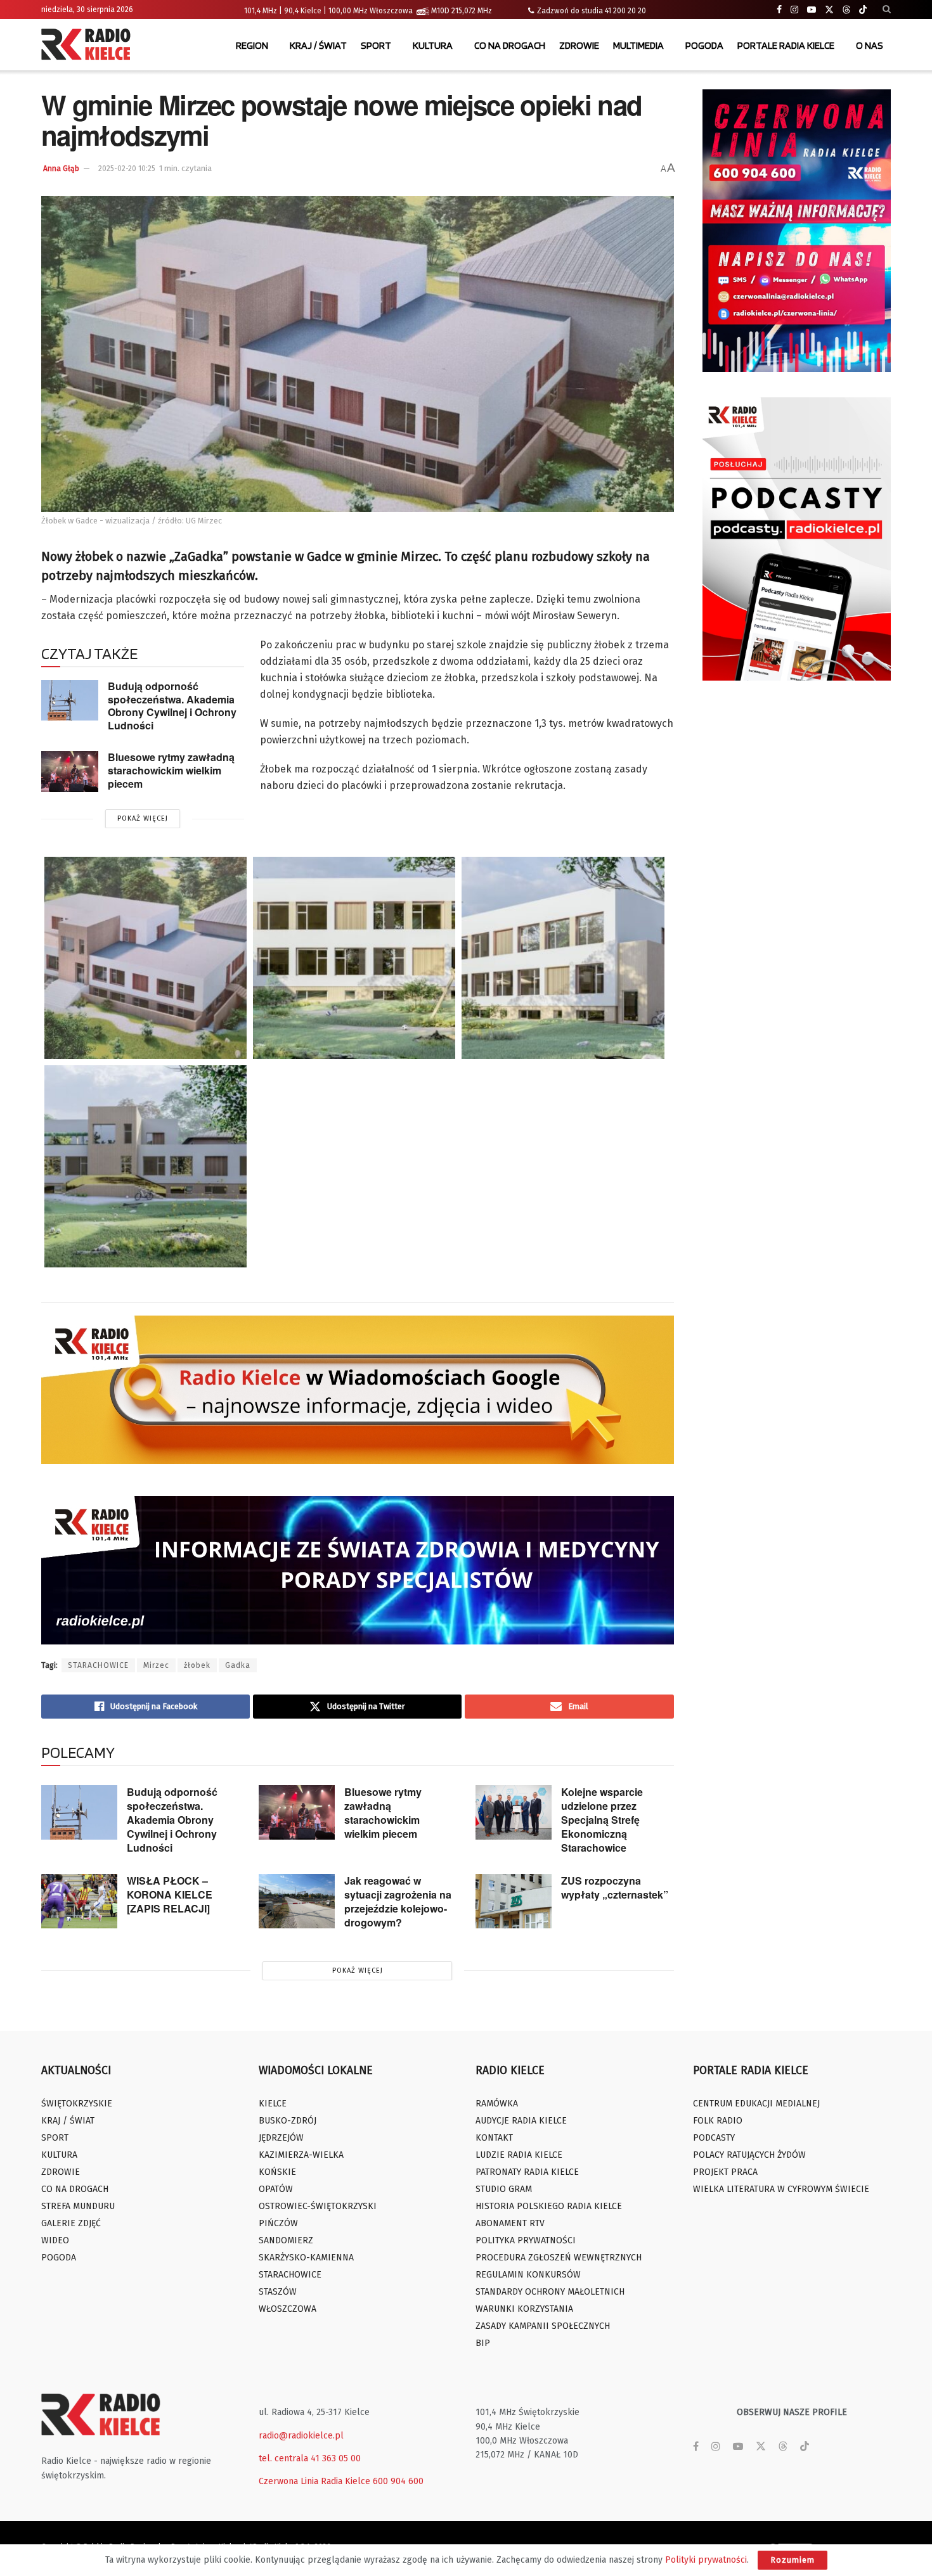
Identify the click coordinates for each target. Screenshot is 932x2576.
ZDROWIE (579, 45)
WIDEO (55, 2240)
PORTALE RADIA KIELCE (786, 45)
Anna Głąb (61, 169)
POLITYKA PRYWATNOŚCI (526, 2240)
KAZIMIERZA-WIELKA (301, 2155)
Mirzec (156, 1665)
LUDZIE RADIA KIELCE (519, 2155)
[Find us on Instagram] (794, 10)
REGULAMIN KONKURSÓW (528, 2275)
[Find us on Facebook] (779, 10)
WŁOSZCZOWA (288, 2309)
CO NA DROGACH (510, 45)
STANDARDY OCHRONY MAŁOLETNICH (550, 2292)
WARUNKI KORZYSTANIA (524, 2309)
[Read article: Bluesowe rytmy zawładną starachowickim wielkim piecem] (70, 771)
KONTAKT (494, 2138)
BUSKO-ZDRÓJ (288, 2121)
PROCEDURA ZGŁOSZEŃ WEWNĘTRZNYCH (559, 2258)
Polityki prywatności (706, 2560)
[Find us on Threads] (846, 10)
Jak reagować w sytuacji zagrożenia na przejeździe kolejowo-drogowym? (398, 1901)
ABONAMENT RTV (510, 2223)
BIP (483, 2343)
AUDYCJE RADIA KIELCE (521, 2121)
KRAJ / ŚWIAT (318, 45)
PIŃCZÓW (278, 2223)
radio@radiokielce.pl (301, 2436)
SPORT (376, 45)
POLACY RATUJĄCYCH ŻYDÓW (749, 2155)
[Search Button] (887, 10)
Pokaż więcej (143, 818)
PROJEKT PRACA (725, 2172)
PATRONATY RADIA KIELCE (527, 2172)
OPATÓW (276, 2189)
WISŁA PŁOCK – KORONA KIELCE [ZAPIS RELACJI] (170, 1894)
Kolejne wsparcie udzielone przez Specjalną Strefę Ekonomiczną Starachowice (602, 1820)
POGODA (704, 45)
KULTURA (433, 45)
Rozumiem (793, 2560)
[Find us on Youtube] (812, 10)
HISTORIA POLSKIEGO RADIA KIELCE (549, 2206)
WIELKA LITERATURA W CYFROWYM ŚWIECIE (781, 2189)
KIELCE (273, 2104)
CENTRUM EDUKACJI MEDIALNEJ (756, 2104)
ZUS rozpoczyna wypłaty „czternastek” (615, 1887)
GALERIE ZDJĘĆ (71, 2223)
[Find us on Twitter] (829, 10)
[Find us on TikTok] (863, 10)
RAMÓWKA (497, 2104)
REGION (252, 45)
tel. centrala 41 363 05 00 (310, 2458)
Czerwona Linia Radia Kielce (314, 2481)
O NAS (870, 45)
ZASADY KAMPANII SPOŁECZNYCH (543, 2326)
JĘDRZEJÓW (281, 2138)
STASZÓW (278, 2292)
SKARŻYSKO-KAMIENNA (306, 2258)
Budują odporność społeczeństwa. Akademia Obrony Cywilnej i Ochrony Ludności (172, 706)
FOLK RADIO (718, 2121)
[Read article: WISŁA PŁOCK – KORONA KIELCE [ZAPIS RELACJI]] (79, 1901)
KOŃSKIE (277, 2172)
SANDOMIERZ (286, 2240)
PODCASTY (714, 2138)
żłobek (197, 1665)
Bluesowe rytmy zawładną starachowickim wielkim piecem (171, 770)
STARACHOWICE (98, 1665)
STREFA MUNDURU (78, 2206)
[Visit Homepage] (89, 46)
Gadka (238, 1665)
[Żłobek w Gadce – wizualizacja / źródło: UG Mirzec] (146, 958)
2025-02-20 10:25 (127, 169)
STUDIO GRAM (504, 2189)
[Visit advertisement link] (797, 231)
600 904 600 (398, 2481)
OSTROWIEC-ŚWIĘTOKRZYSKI (318, 2206)
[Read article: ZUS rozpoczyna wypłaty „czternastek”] (514, 1901)
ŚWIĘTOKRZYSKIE (77, 2104)
